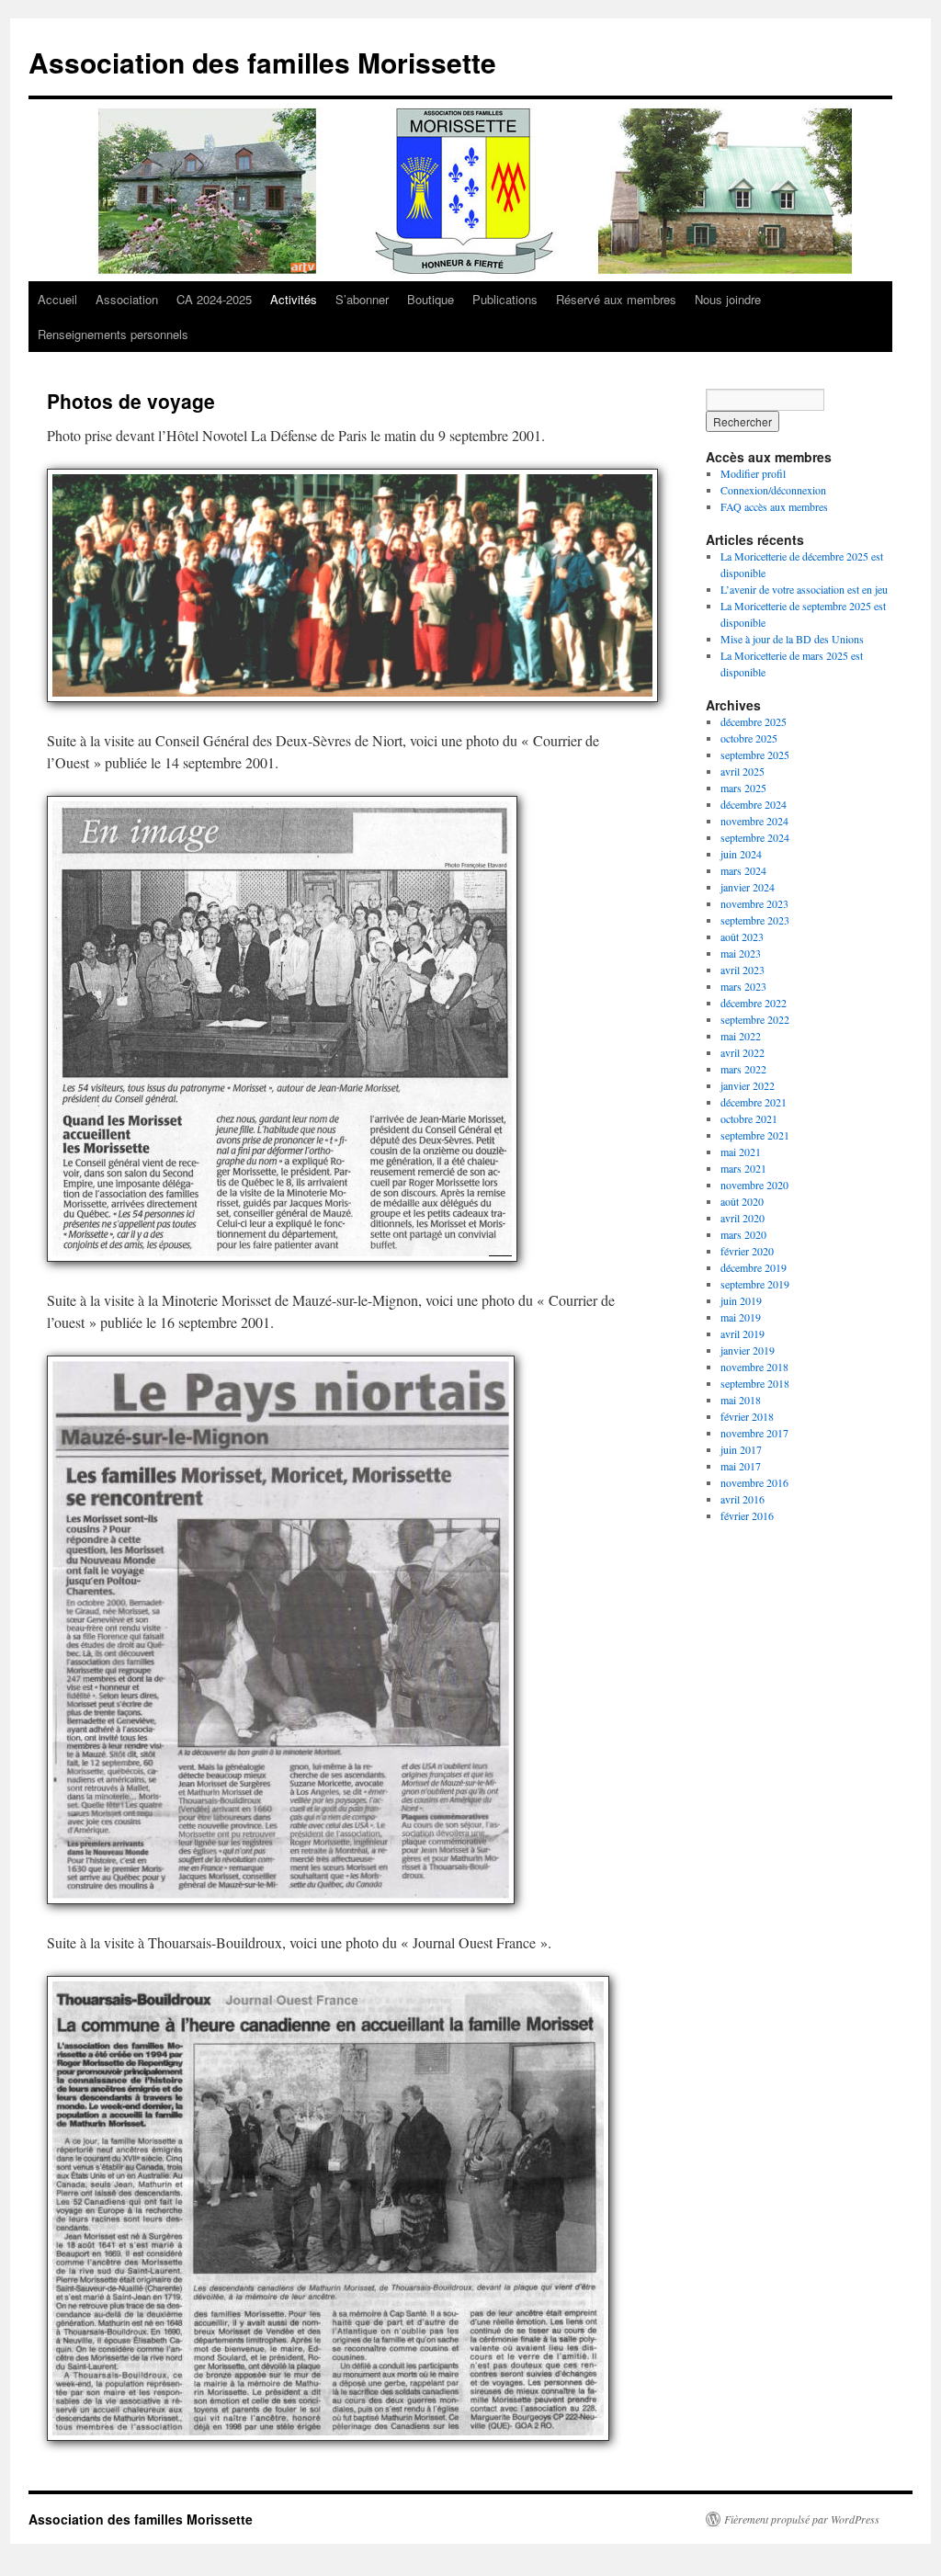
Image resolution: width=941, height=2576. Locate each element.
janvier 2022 (748, 1085)
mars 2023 (743, 986)
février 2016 (747, 1515)
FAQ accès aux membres (774, 506)
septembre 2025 (755, 755)
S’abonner (362, 299)
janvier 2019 (748, 1350)
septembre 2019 (755, 1284)
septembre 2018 (755, 1383)
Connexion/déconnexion (773, 490)
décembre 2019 (754, 1267)
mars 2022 (743, 1069)
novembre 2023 (754, 903)
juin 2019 (741, 1300)
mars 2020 (743, 1234)
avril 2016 (743, 1499)
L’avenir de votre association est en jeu (804, 589)
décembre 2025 (754, 721)
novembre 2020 (754, 1185)
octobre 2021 (749, 1118)
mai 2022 (741, 1036)
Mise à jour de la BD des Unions (792, 639)
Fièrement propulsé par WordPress (802, 2519)
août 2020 (742, 1201)
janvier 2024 (748, 887)
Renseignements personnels (113, 334)
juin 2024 (741, 854)
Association (127, 299)
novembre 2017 (754, 1433)
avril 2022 (743, 1052)
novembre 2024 (754, 821)
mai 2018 (741, 1400)
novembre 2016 (754, 1482)
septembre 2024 (755, 837)
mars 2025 (743, 788)
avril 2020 (743, 1218)
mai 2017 (741, 1466)
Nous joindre (728, 299)
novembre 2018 (754, 1367)
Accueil (57, 299)
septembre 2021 (755, 1135)
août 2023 (742, 936)
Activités (294, 299)
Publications (505, 299)
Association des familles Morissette (262, 62)
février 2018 (747, 1416)
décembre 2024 (754, 804)
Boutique (431, 299)
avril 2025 (743, 771)
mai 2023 (741, 953)
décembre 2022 (754, 1003)
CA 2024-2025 (214, 299)
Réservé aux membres (616, 299)
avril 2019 (743, 1333)
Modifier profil (753, 473)
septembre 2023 (755, 920)
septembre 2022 (755, 1019)
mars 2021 (743, 1168)
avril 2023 (743, 970)
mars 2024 (743, 870)
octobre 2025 (749, 738)
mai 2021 (741, 1152)
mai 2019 (741, 1317)
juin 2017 (741, 1449)
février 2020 (747, 1251)
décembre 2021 (754, 1102)
